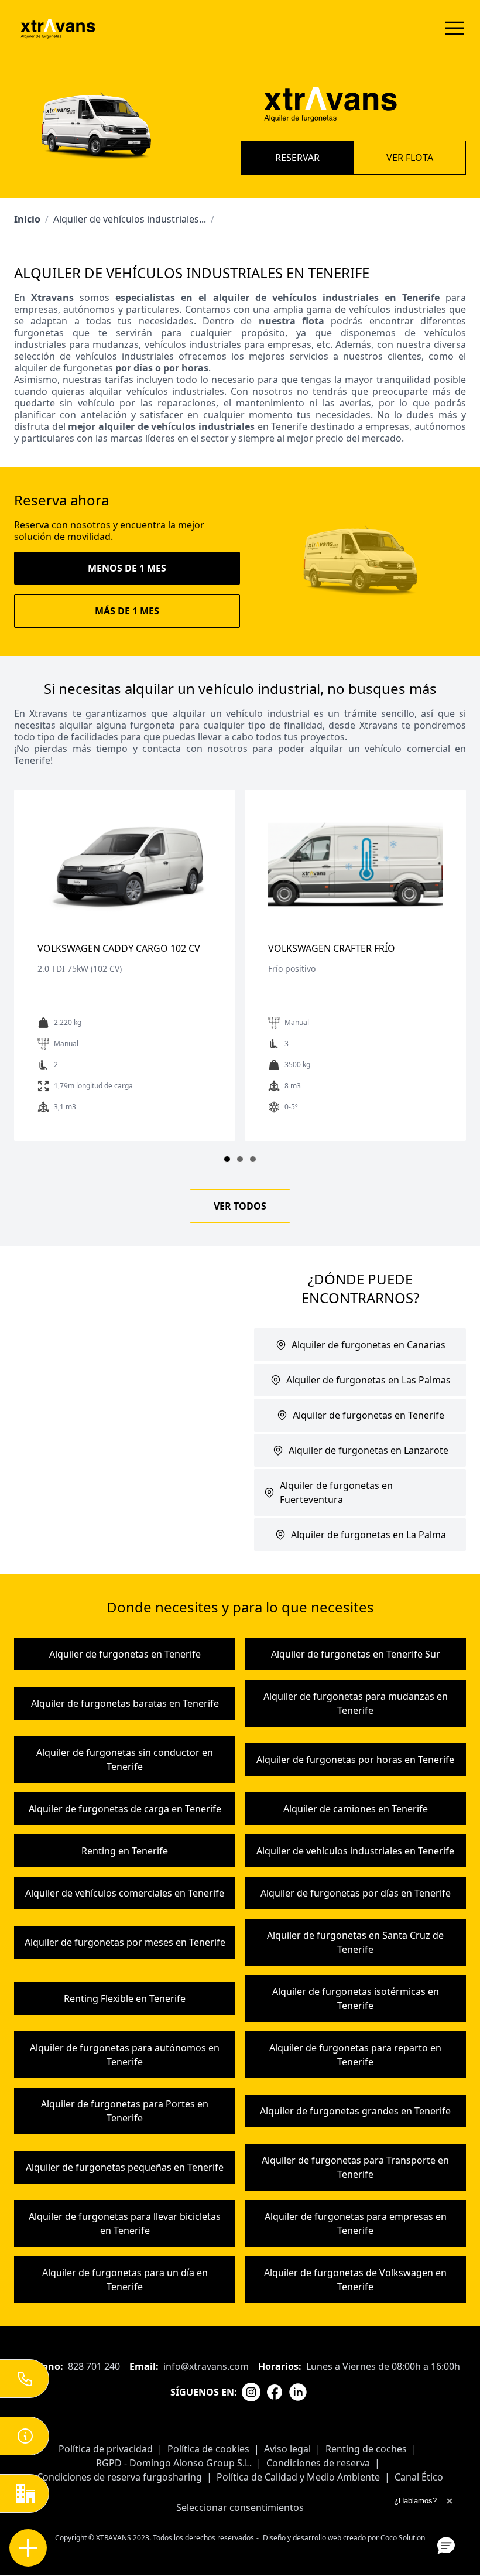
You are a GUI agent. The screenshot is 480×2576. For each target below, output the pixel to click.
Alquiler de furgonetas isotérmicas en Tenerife (356, 1998)
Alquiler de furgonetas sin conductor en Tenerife (125, 1760)
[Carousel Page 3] (253, 1159)
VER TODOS (240, 1206)
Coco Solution (403, 2538)
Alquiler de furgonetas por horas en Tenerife (355, 1760)
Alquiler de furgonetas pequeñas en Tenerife (125, 2167)
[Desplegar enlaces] (28, 2548)
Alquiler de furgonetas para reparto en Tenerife (355, 2055)
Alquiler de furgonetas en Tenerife (125, 1654)
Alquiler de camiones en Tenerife (356, 1809)
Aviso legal (287, 2449)
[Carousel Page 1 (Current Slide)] (227, 1159)
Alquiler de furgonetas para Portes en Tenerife (125, 2111)
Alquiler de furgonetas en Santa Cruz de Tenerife (355, 1942)
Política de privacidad (106, 2449)
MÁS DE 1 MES (127, 611)
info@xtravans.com (206, 2366)
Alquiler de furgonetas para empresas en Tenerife (356, 2223)
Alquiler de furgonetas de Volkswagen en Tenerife (355, 2280)
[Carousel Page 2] (240, 1159)
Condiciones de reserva (318, 2463)
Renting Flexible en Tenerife (125, 1998)
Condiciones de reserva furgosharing (119, 2477)
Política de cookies (208, 2449)
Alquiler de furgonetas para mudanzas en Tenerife (356, 1703)
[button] (446, 2545)
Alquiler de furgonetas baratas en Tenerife (125, 1703)
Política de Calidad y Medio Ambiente (298, 2477)
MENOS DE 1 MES (127, 568)
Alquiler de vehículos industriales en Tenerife (355, 1851)
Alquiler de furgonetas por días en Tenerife (356, 1893)
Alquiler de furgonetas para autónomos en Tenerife (125, 2055)
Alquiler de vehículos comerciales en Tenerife (125, 1893)
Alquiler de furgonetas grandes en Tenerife (355, 2111)
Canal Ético (419, 2477)
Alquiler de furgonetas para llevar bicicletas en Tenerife (125, 2223)
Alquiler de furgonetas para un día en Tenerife (125, 2280)
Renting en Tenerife (125, 1851)
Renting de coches (366, 2449)
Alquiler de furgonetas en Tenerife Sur (356, 1654)
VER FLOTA (410, 158)
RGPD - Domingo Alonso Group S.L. (174, 2463)
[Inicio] (58, 28)
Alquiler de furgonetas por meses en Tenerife (125, 1942)
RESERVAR (297, 158)
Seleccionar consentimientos (240, 2507)
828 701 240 (94, 2366)
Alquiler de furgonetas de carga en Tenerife (125, 1809)
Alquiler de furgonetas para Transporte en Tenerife (355, 2167)
